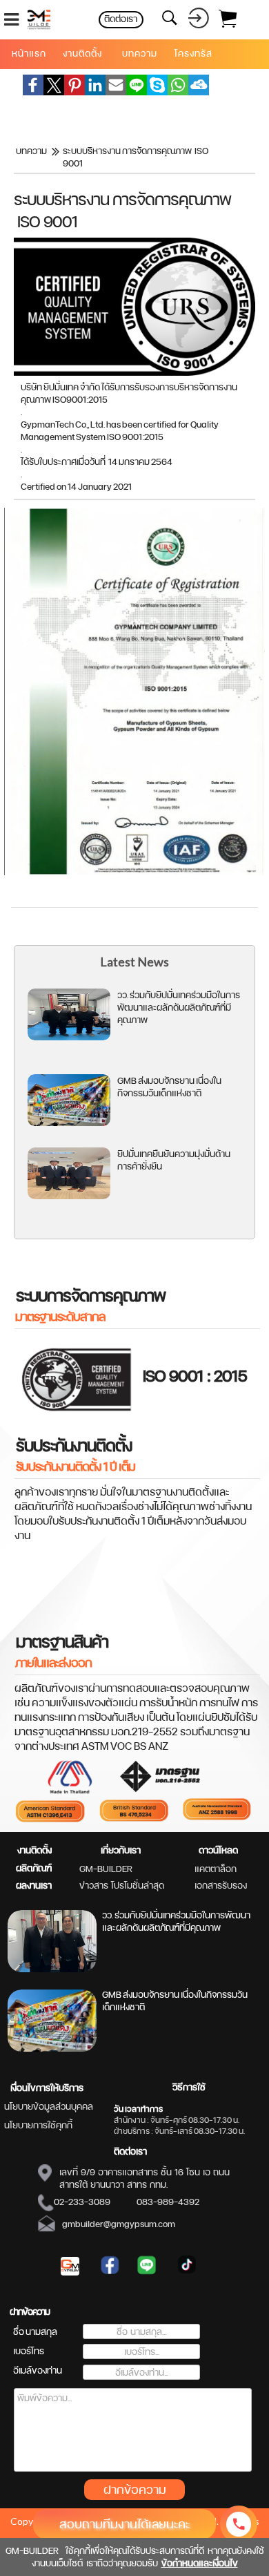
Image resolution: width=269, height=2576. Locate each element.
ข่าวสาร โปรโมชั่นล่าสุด (122, 1885)
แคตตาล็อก (216, 1869)
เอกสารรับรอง (221, 1885)
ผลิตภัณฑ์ (34, 1868)
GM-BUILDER (106, 1869)
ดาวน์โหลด (218, 1850)
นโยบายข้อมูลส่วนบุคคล (49, 2106)
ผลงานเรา (34, 1885)
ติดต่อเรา (130, 2151)
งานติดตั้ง (34, 1850)
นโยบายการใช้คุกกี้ (38, 2125)
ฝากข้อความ (135, 2489)
